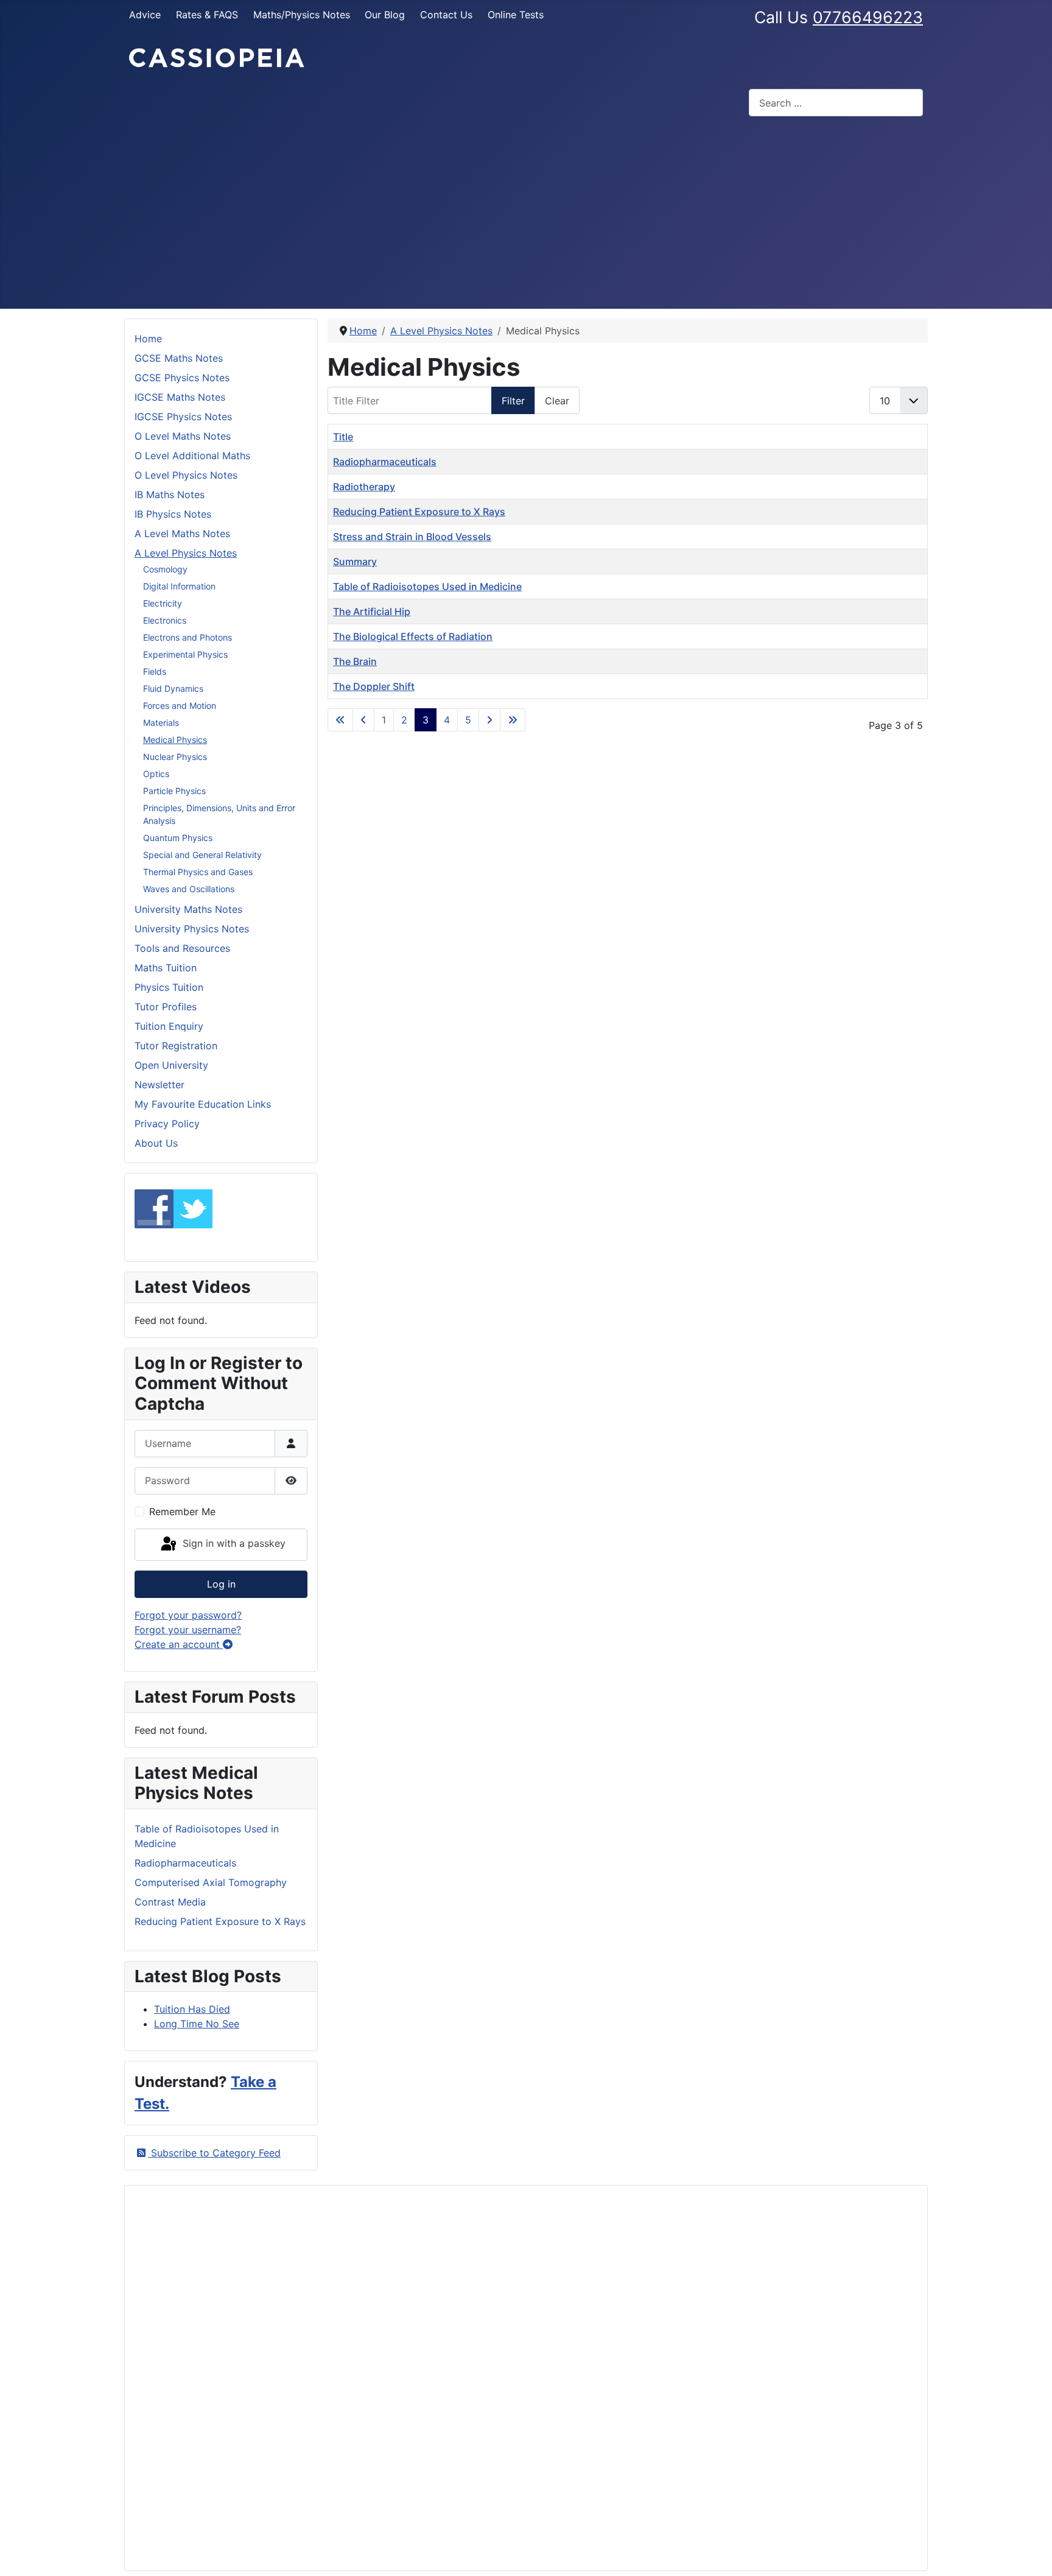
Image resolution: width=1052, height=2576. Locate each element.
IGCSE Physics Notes (183, 417)
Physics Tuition (169, 987)
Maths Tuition (166, 968)
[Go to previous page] (363, 720)
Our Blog (385, 15)
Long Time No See (197, 2024)
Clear (557, 401)
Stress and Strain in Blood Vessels (412, 537)
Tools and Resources (182, 948)
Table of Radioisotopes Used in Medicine (427, 586)
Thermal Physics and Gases (198, 872)
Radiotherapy (364, 487)
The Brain (355, 661)
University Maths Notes (188, 909)
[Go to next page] (489, 720)
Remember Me (182, 1511)
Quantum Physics (178, 838)
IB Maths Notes (170, 494)
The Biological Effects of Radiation (413, 636)
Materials (161, 723)
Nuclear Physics (175, 757)
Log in (221, 1584)
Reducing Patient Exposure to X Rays (419, 512)
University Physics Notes (192, 929)
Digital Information (179, 586)
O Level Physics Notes (186, 475)
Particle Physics (174, 791)
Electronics (165, 620)
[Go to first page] (340, 720)
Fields (155, 671)
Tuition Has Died (192, 2009)
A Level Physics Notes (186, 553)
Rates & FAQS (207, 15)
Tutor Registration (176, 1046)
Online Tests (516, 15)
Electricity (163, 603)
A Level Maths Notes (182, 533)
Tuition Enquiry (169, 1026)
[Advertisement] (526, 217)
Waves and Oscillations (189, 889)
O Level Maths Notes (183, 436)
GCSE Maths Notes (179, 358)
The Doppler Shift (374, 686)
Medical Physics (175, 740)
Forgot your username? (188, 1630)
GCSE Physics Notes (182, 378)
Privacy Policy (167, 1124)
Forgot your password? (188, 1615)
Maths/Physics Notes (302, 15)
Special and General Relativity (202, 855)
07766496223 (868, 17)
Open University (171, 1065)
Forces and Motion (180, 706)
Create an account (179, 1644)
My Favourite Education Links (203, 1104)
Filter (513, 401)
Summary (355, 561)
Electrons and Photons (188, 637)
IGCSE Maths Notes (180, 397)
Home (148, 339)
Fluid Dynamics (173, 688)
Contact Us (446, 15)
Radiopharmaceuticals (385, 462)
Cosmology (165, 569)
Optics (156, 774)
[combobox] (836, 103)
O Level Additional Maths (192, 456)
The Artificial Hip (372, 611)
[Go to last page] (513, 720)
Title (343, 437)
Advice (145, 15)
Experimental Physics (185, 654)
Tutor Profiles (166, 1007)
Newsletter (160, 1085)
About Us (156, 1143)
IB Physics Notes (173, 514)
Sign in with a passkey (233, 1544)
